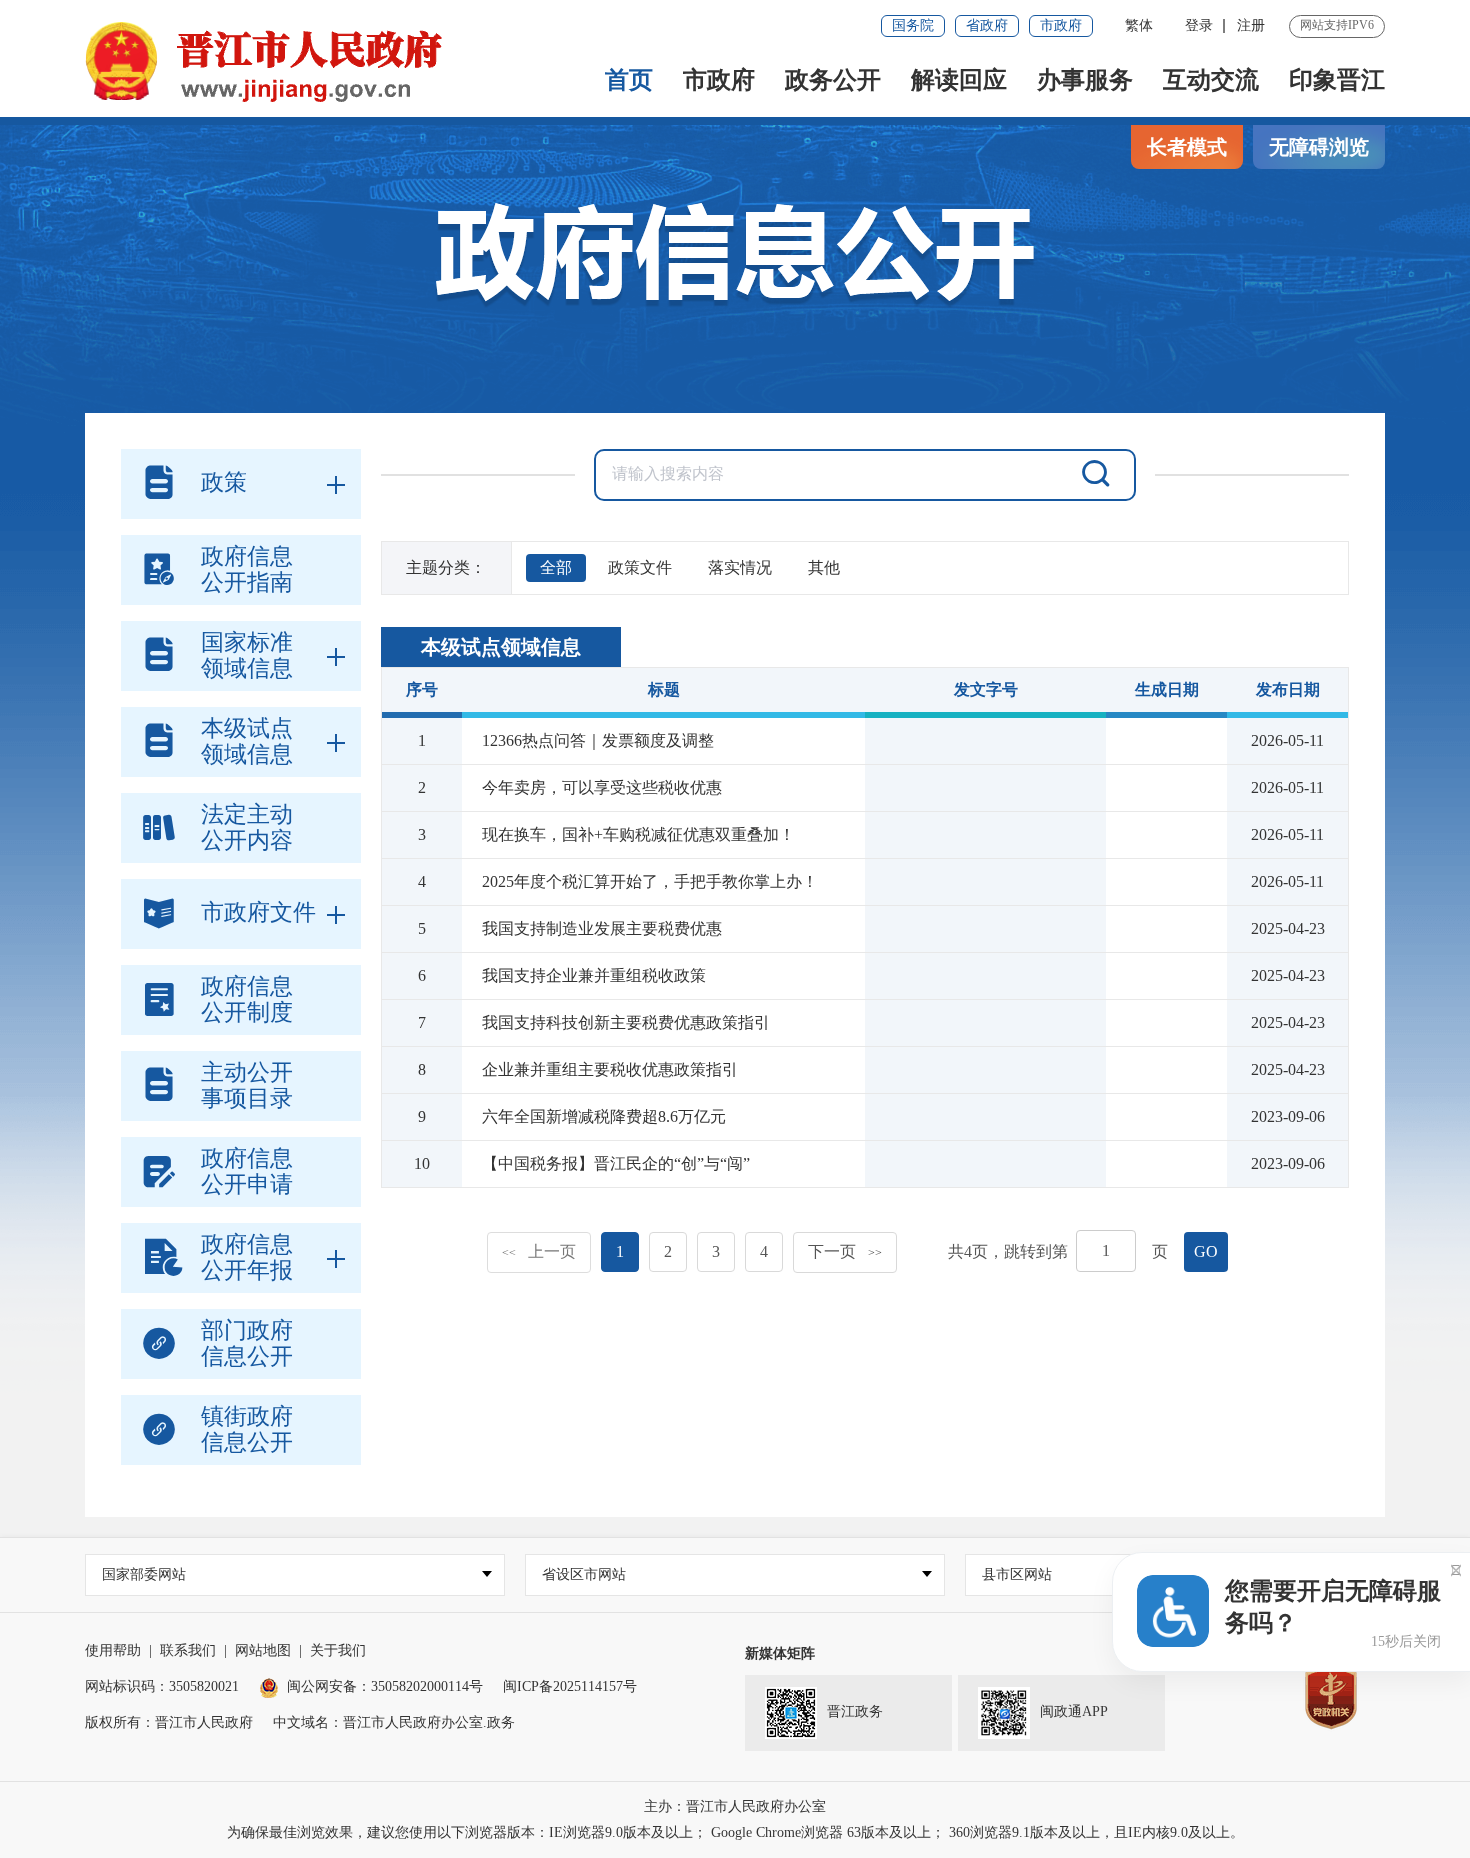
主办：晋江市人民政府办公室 (735, 1806)
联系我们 (188, 1650)
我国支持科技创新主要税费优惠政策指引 (626, 1022)
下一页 (845, 1251)
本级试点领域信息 (501, 647)
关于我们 (338, 1650)
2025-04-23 (1288, 928)
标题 (664, 689)
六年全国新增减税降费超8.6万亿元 (604, 1116)
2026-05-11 (1287, 740)
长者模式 (1187, 147)
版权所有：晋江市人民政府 (169, 1722)
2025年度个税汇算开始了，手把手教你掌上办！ (650, 881)
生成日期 (1167, 689)
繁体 (1139, 25)
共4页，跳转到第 (1008, 1251)
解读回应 (959, 80)
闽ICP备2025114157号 (570, 1686)
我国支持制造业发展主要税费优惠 (602, 928)
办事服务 (1085, 80)
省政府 (987, 25)
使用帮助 (113, 1650)
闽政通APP (1074, 1711)
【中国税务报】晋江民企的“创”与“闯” (616, 1163)
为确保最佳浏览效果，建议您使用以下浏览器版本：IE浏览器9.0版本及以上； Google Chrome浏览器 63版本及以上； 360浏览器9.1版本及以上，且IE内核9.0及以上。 (735, 1832)
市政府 (1061, 25)
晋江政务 (855, 1711)
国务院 (913, 25)
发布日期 (1288, 689)
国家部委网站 (144, 1574)
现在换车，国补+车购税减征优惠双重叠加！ (638, 834)
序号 (422, 689)
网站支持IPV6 (1337, 25)
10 (422, 1163)
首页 (629, 80)
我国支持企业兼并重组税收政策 (594, 975)
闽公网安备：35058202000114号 (385, 1686)
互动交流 (1211, 80)
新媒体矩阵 (780, 1653)
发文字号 (986, 689)
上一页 (539, 1251)
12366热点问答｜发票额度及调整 (598, 740)
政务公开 (833, 80)
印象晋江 (1337, 80)
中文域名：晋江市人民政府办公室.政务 (394, 1722)
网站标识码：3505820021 (162, 1686)
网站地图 (263, 1650)
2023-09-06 (1288, 1116)
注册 (1251, 25)
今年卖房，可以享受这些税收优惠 (602, 787)
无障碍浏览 (1319, 147)
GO (1206, 1251)
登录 (1199, 25)
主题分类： (446, 567)
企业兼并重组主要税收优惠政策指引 (610, 1069)
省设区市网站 (584, 1574)
